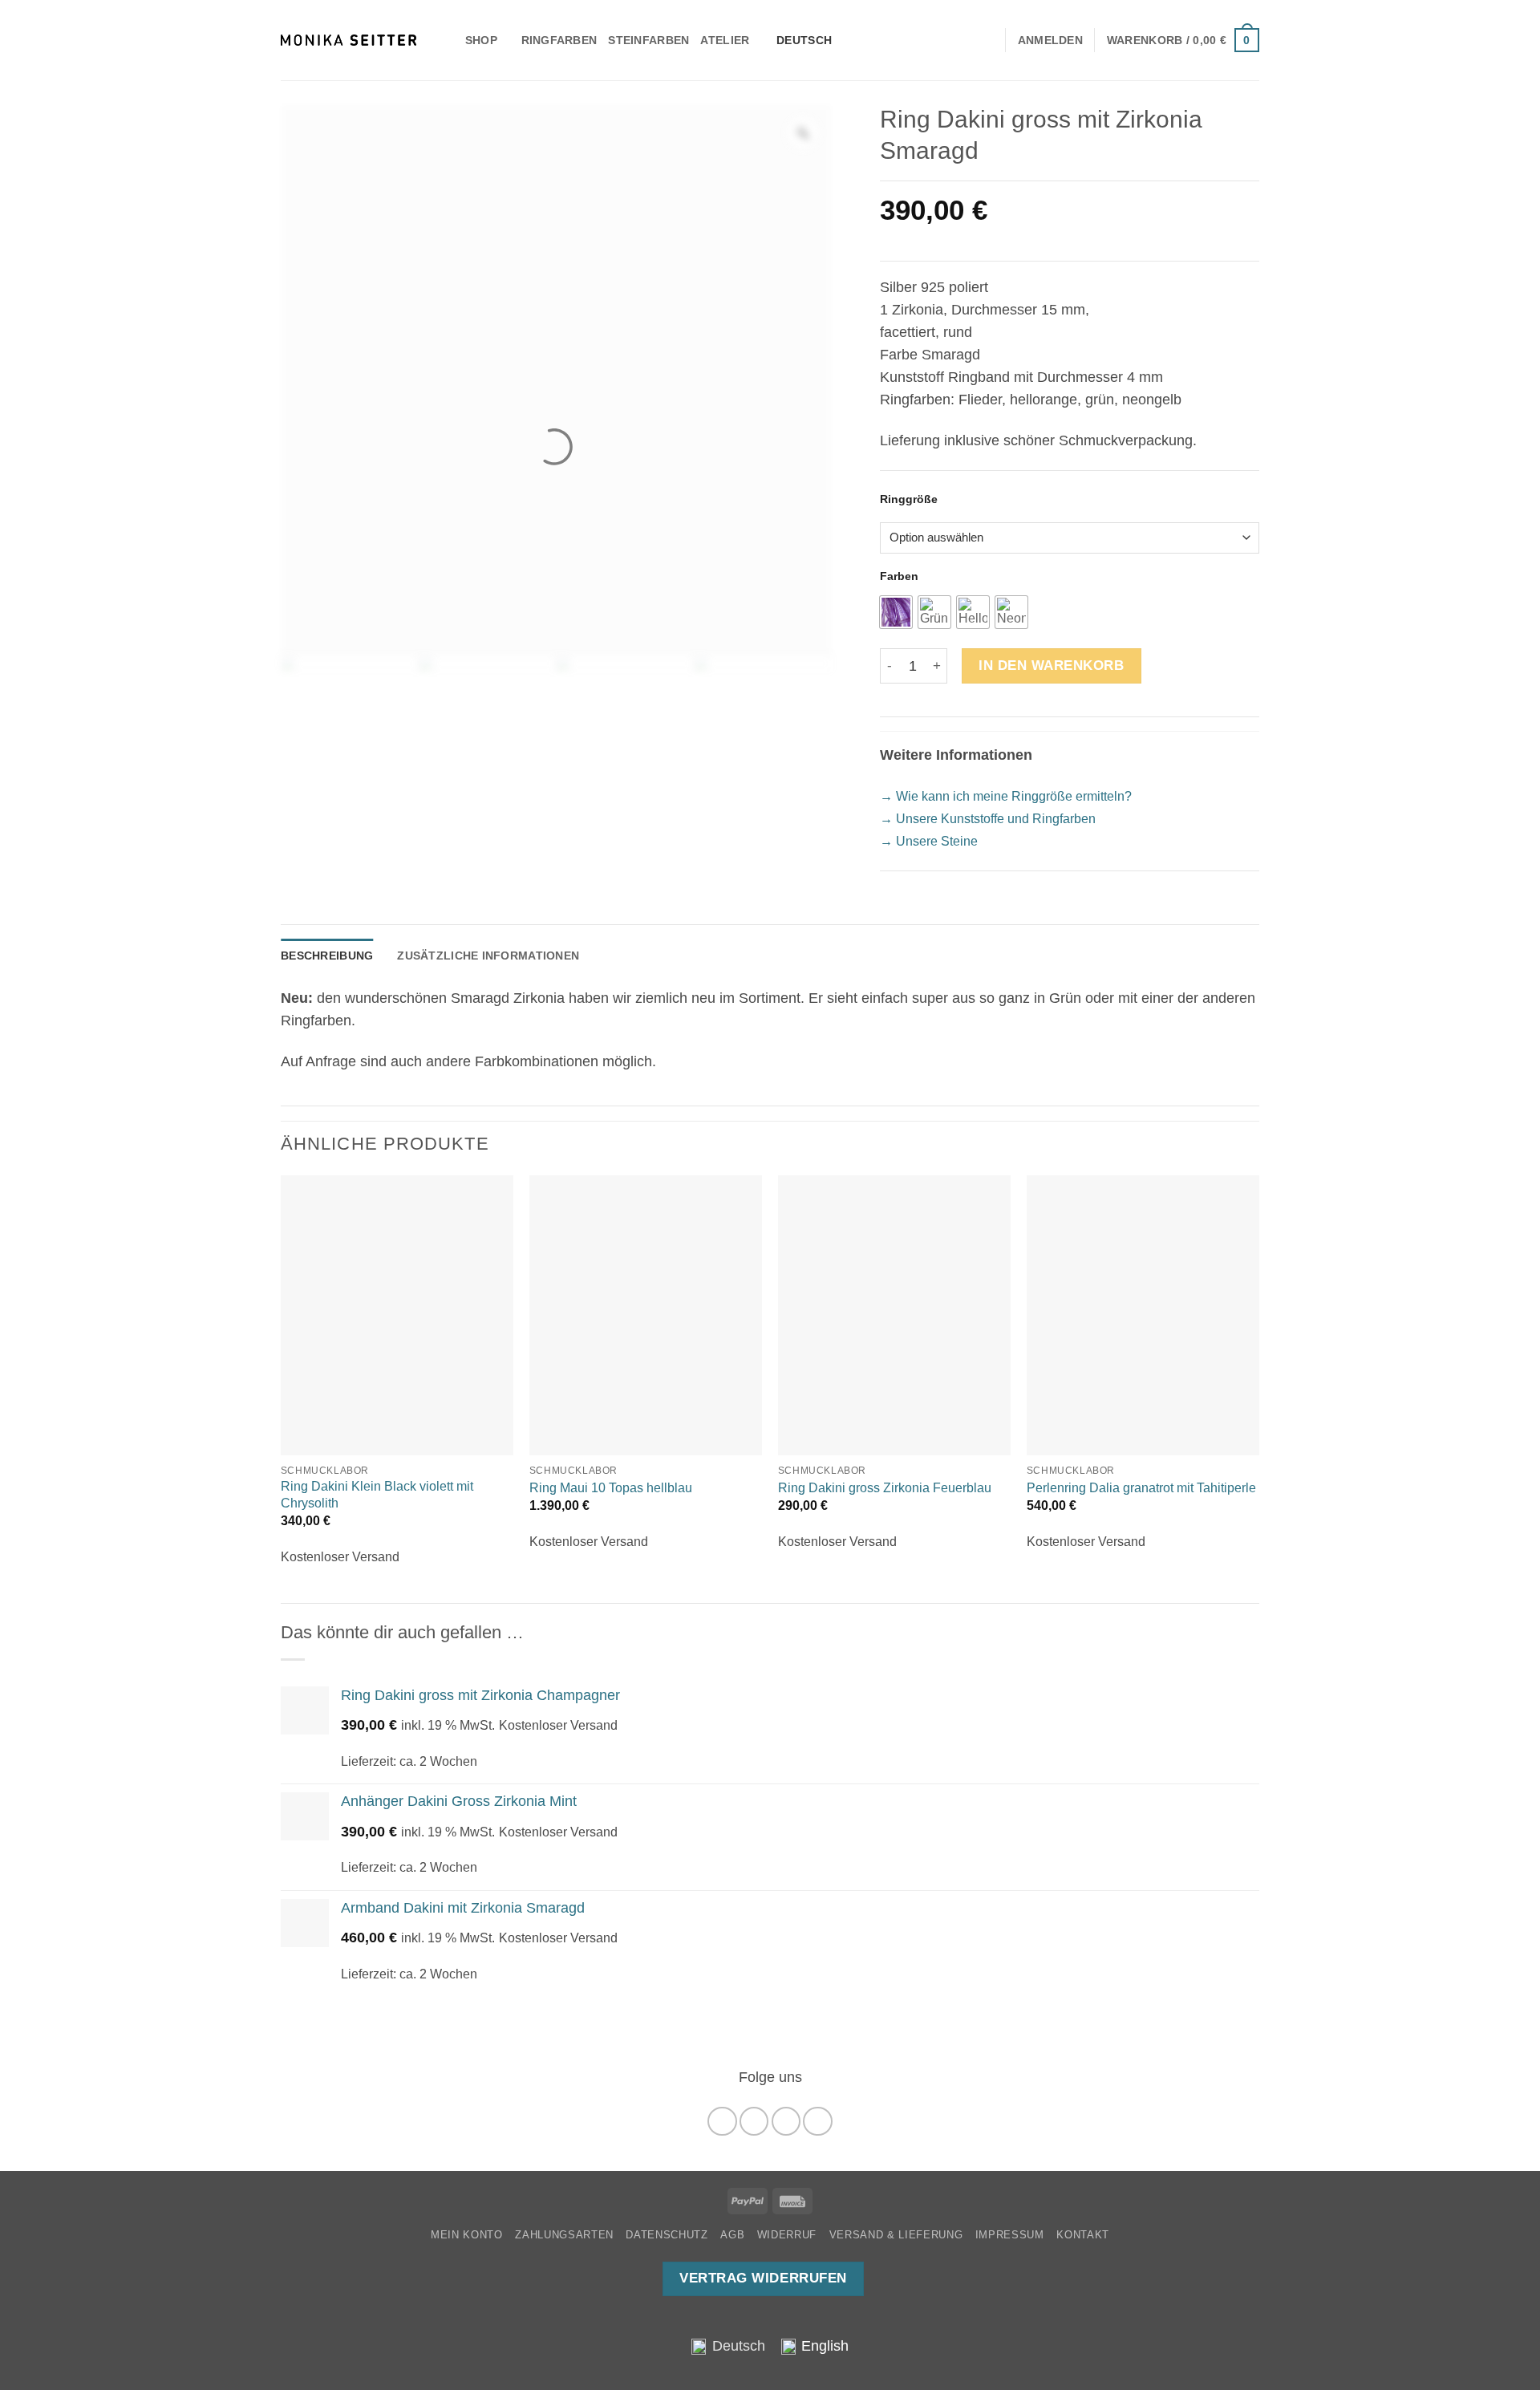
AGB (732, 2235)
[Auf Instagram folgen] (754, 2121)
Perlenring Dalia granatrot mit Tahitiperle (1141, 1488)
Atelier (725, 40)
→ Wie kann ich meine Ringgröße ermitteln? (1006, 796)
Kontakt (1083, 2235)
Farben (899, 576)
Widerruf (787, 2235)
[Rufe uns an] (817, 2121)
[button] (1183, 40)
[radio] (896, 612)
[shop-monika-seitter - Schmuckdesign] (349, 40)
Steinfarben (648, 40)
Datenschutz (667, 2235)
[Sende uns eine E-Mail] (786, 2121)
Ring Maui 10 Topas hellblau (611, 1488)
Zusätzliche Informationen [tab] (488, 956)
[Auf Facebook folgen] (722, 2121)
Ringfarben (559, 40)
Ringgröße (909, 499)
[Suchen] (447, 40)
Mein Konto (467, 2235)
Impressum (1010, 2235)
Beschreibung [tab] (327, 956)
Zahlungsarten (564, 2235)
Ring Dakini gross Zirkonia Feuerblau (885, 1488)
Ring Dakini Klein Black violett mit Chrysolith (377, 1495)
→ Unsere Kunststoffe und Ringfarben (988, 819)
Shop (481, 40)
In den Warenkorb (1051, 665)
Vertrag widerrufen (763, 2278)
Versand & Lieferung (896, 2235)
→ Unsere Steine (929, 841)
